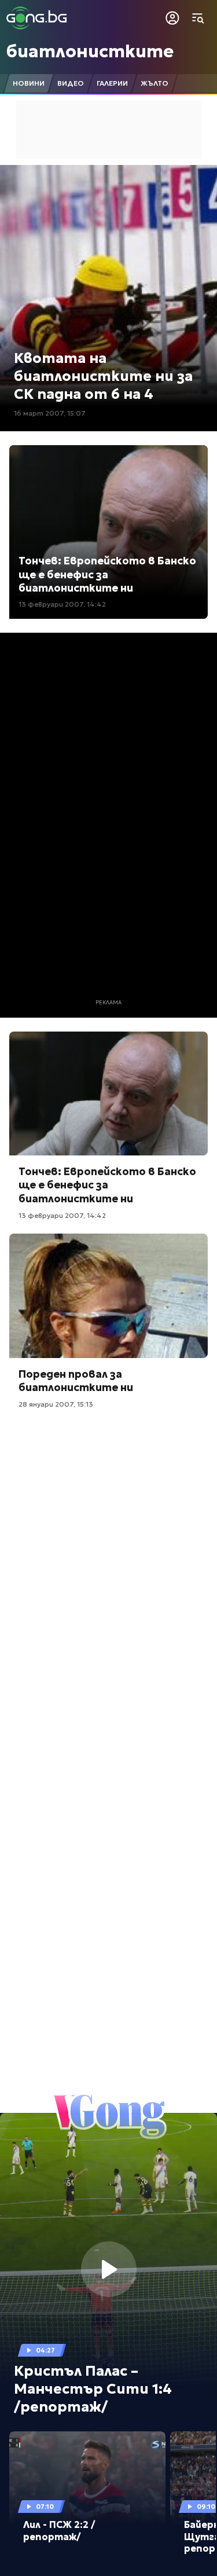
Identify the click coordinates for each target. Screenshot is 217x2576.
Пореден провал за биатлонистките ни (76, 1381)
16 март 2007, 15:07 (50, 413)
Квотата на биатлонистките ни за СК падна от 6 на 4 (103, 376)
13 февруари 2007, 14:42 (62, 604)
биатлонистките (90, 51)
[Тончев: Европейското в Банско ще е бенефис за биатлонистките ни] (108, 1093)
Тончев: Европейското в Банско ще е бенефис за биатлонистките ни (107, 574)
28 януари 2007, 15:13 (56, 1404)
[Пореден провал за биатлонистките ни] (108, 1296)
